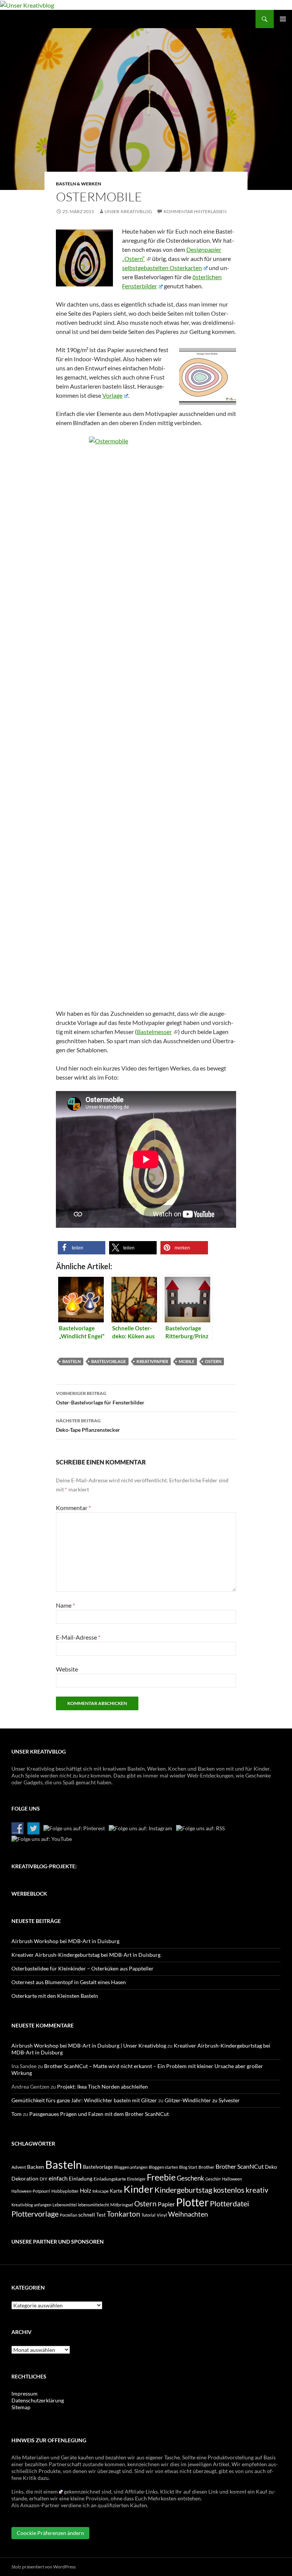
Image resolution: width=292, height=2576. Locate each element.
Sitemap (21, 2407)
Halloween (232, 2179)
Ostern (213, 1361)
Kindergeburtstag (183, 2190)
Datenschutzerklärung (38, 2400)
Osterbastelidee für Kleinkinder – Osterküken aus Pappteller (83, 1968)
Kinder (138, 2189)
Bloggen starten (163, 2167)
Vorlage (112, 395)
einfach (58, 2178)
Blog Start (188, 2167)
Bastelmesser (154, 1032)
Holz (86, 2190)
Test (101, 2215)
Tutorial (148, 2215)
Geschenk (190, 2178)
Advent (19, 2167)
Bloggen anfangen (131, 2167)
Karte (116, 2191)
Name (65, 1605)
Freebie (161, 2177)
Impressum (25, 2393)
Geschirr (213, 2179)
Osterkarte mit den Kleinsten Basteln (55, 1996)
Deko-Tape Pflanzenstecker (88, 1425)
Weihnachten (188, 2214)
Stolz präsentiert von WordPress (44, 2567)
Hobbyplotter (65, 2191)
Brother (206, 2167)
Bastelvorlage (109, 1361)
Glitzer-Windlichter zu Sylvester (202, 2100)
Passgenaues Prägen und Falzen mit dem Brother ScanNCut (99, 2114)
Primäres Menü (283, 19)
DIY (44, 2179)
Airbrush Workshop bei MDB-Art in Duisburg (65, 1941)
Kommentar (73, 1508)
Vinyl (162, 2215)
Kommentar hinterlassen (195, 211)
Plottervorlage (35, 2214)
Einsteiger (136, 2179)
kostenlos (229, 2190)
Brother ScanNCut (240, 2166)
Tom (17, 2114)
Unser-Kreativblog (128, 211)
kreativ (257, 2190)
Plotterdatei (229, 2203)
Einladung (81, 2178)
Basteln (71, 1361)
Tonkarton (124, 2214)
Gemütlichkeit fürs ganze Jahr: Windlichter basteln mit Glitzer (84, 2100)
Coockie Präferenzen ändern (50, 2533)
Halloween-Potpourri (31, 2191)
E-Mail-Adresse (78, 1637)
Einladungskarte (110, 2179)
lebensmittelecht (94, 2205)
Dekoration (25, 2178)
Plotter (192, 2202)
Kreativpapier (152, 1361)
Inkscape (101, 2191)
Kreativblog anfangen (31, 2205)
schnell (87, 2215)
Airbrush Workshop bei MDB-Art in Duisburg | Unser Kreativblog (89, 2045)
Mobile (186, 1361)
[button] (82, 1248)
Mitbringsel (122, 2205)
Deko (271, 2167)
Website (67, 1669)
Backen (36, 2167)
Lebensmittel (65, 2205)
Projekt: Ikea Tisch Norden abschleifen (102, 2087)
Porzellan (68, 2215)
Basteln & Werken (79, 184)
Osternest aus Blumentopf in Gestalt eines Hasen (69, 1982)
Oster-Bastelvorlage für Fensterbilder (100, 1398)
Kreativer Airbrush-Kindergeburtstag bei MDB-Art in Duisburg (86, 1955)
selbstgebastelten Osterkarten (162, 268)
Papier (166, 2204)
